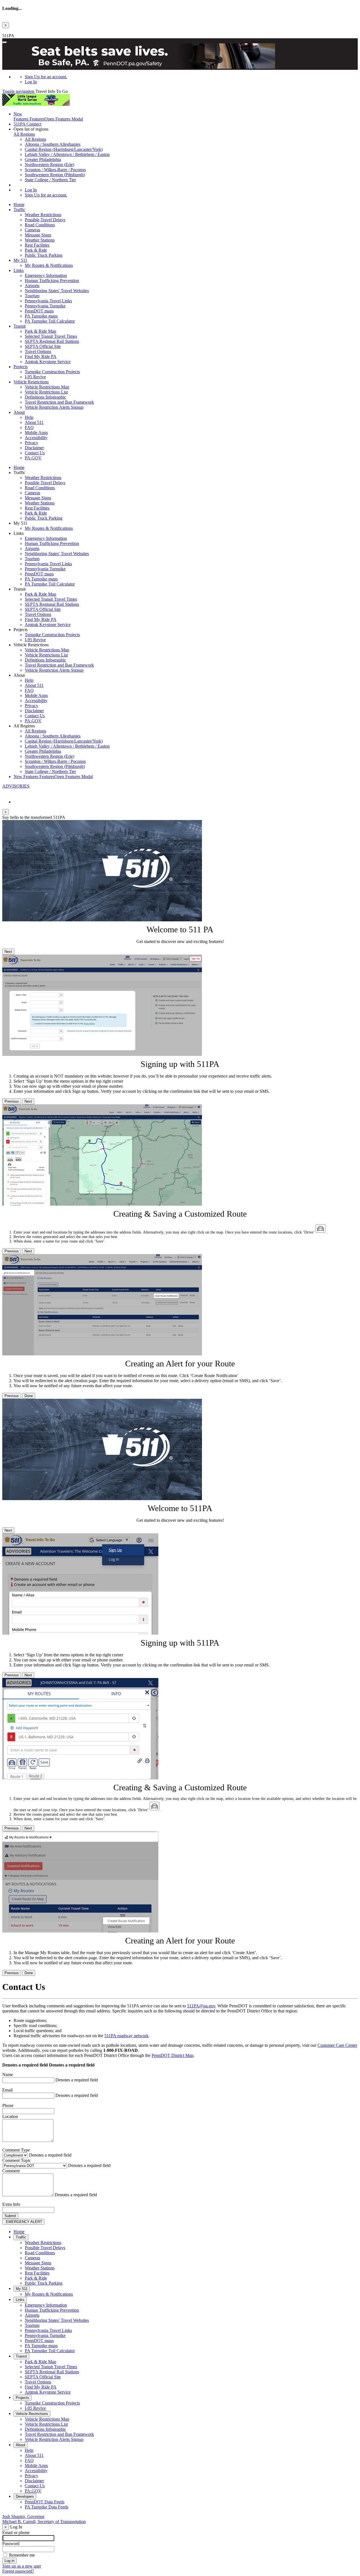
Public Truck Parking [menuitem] (44, 255)
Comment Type (16, 2150)
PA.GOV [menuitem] (33, 458)
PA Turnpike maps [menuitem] (41, 316)
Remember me (22, 2555)
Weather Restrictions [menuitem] (43, 215)
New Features (53, 777)
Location (10, 2116)
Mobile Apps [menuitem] (36, 433)
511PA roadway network (126, 2036)
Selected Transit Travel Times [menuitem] (51, 336)
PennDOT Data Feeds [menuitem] (45, 2502)
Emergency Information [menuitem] (46, 275)
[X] (5, 792)
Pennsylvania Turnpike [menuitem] (45, 306)
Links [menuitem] (19, 270)
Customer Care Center (337, 2045)
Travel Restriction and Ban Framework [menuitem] (59, 402)
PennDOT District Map (173, 2055)
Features (48, 116)
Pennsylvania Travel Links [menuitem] (48, 301)
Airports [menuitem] (32, 286)
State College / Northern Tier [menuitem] (50, 180)
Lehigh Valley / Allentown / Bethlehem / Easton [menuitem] (67, 154)
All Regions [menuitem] (35, 139)
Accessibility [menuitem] (36, 438)
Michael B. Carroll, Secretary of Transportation (44, 2522)
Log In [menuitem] (31, 82)
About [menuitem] (19, 412)
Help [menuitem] (29, 417)
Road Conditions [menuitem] (40, 225)
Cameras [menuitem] (32, 230)
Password (11, 2543)
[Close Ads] (4, 42)
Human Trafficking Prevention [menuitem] (52, 281)
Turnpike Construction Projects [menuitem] (52, 372)
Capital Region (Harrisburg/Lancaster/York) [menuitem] (64, 149)
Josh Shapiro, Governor (23, 2516)
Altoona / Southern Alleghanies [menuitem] (53, 144)
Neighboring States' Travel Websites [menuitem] (57, 291)
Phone (8, 2105)
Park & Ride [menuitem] (36, 250)
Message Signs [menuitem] (38, 235)
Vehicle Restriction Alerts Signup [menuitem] (54, 407)
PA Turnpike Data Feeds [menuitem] (47, 2507)
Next (8, 952)
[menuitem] (191, 77)
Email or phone (16, 2533)
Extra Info (11, 2204)
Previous (12, 1101)
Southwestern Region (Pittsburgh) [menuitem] (55, 175)
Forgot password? (18, 2571)
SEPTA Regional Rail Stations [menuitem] (52, 341)
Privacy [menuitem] (31, 443)
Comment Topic (17, 2160)
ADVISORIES (16, 786)
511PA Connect (27, 124)
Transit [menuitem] (20, 326)
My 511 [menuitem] (20, 260)
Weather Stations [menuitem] (40, 240)
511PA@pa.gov (201, 2006)
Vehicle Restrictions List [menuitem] (46, 392)
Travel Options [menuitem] (38, 351)
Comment (11, 2171)
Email (7, 2090)
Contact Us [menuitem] (35, 453)
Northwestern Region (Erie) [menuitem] (49, 165)
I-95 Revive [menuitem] (35, 377)
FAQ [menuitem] (29, 427)
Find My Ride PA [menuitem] (41, 357)
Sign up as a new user (22, 2566)
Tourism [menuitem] (32, 296)
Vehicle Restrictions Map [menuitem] (47, 387)
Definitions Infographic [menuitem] (45, 397)
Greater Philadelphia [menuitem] (43, 159)
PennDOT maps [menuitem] (39, 311)
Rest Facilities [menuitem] (37, 245)
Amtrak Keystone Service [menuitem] (48, 362)
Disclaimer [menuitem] (34, 448)
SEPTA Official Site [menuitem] (43, 346)
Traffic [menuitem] (19, 210)
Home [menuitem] (19, 205)
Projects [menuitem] (21, 367)
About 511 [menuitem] (34, 422)
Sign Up (46, 77)
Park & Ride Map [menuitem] (40, 331)
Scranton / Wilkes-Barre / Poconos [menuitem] (55, 170)
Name (8, 2075)
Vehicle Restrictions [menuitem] (31, 382)
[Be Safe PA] (180, 57)
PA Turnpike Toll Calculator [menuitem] (50, 321)
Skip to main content (21, 31)
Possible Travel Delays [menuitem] (45, 220)
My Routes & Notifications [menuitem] (49, 265)
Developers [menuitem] (25, 2496)
